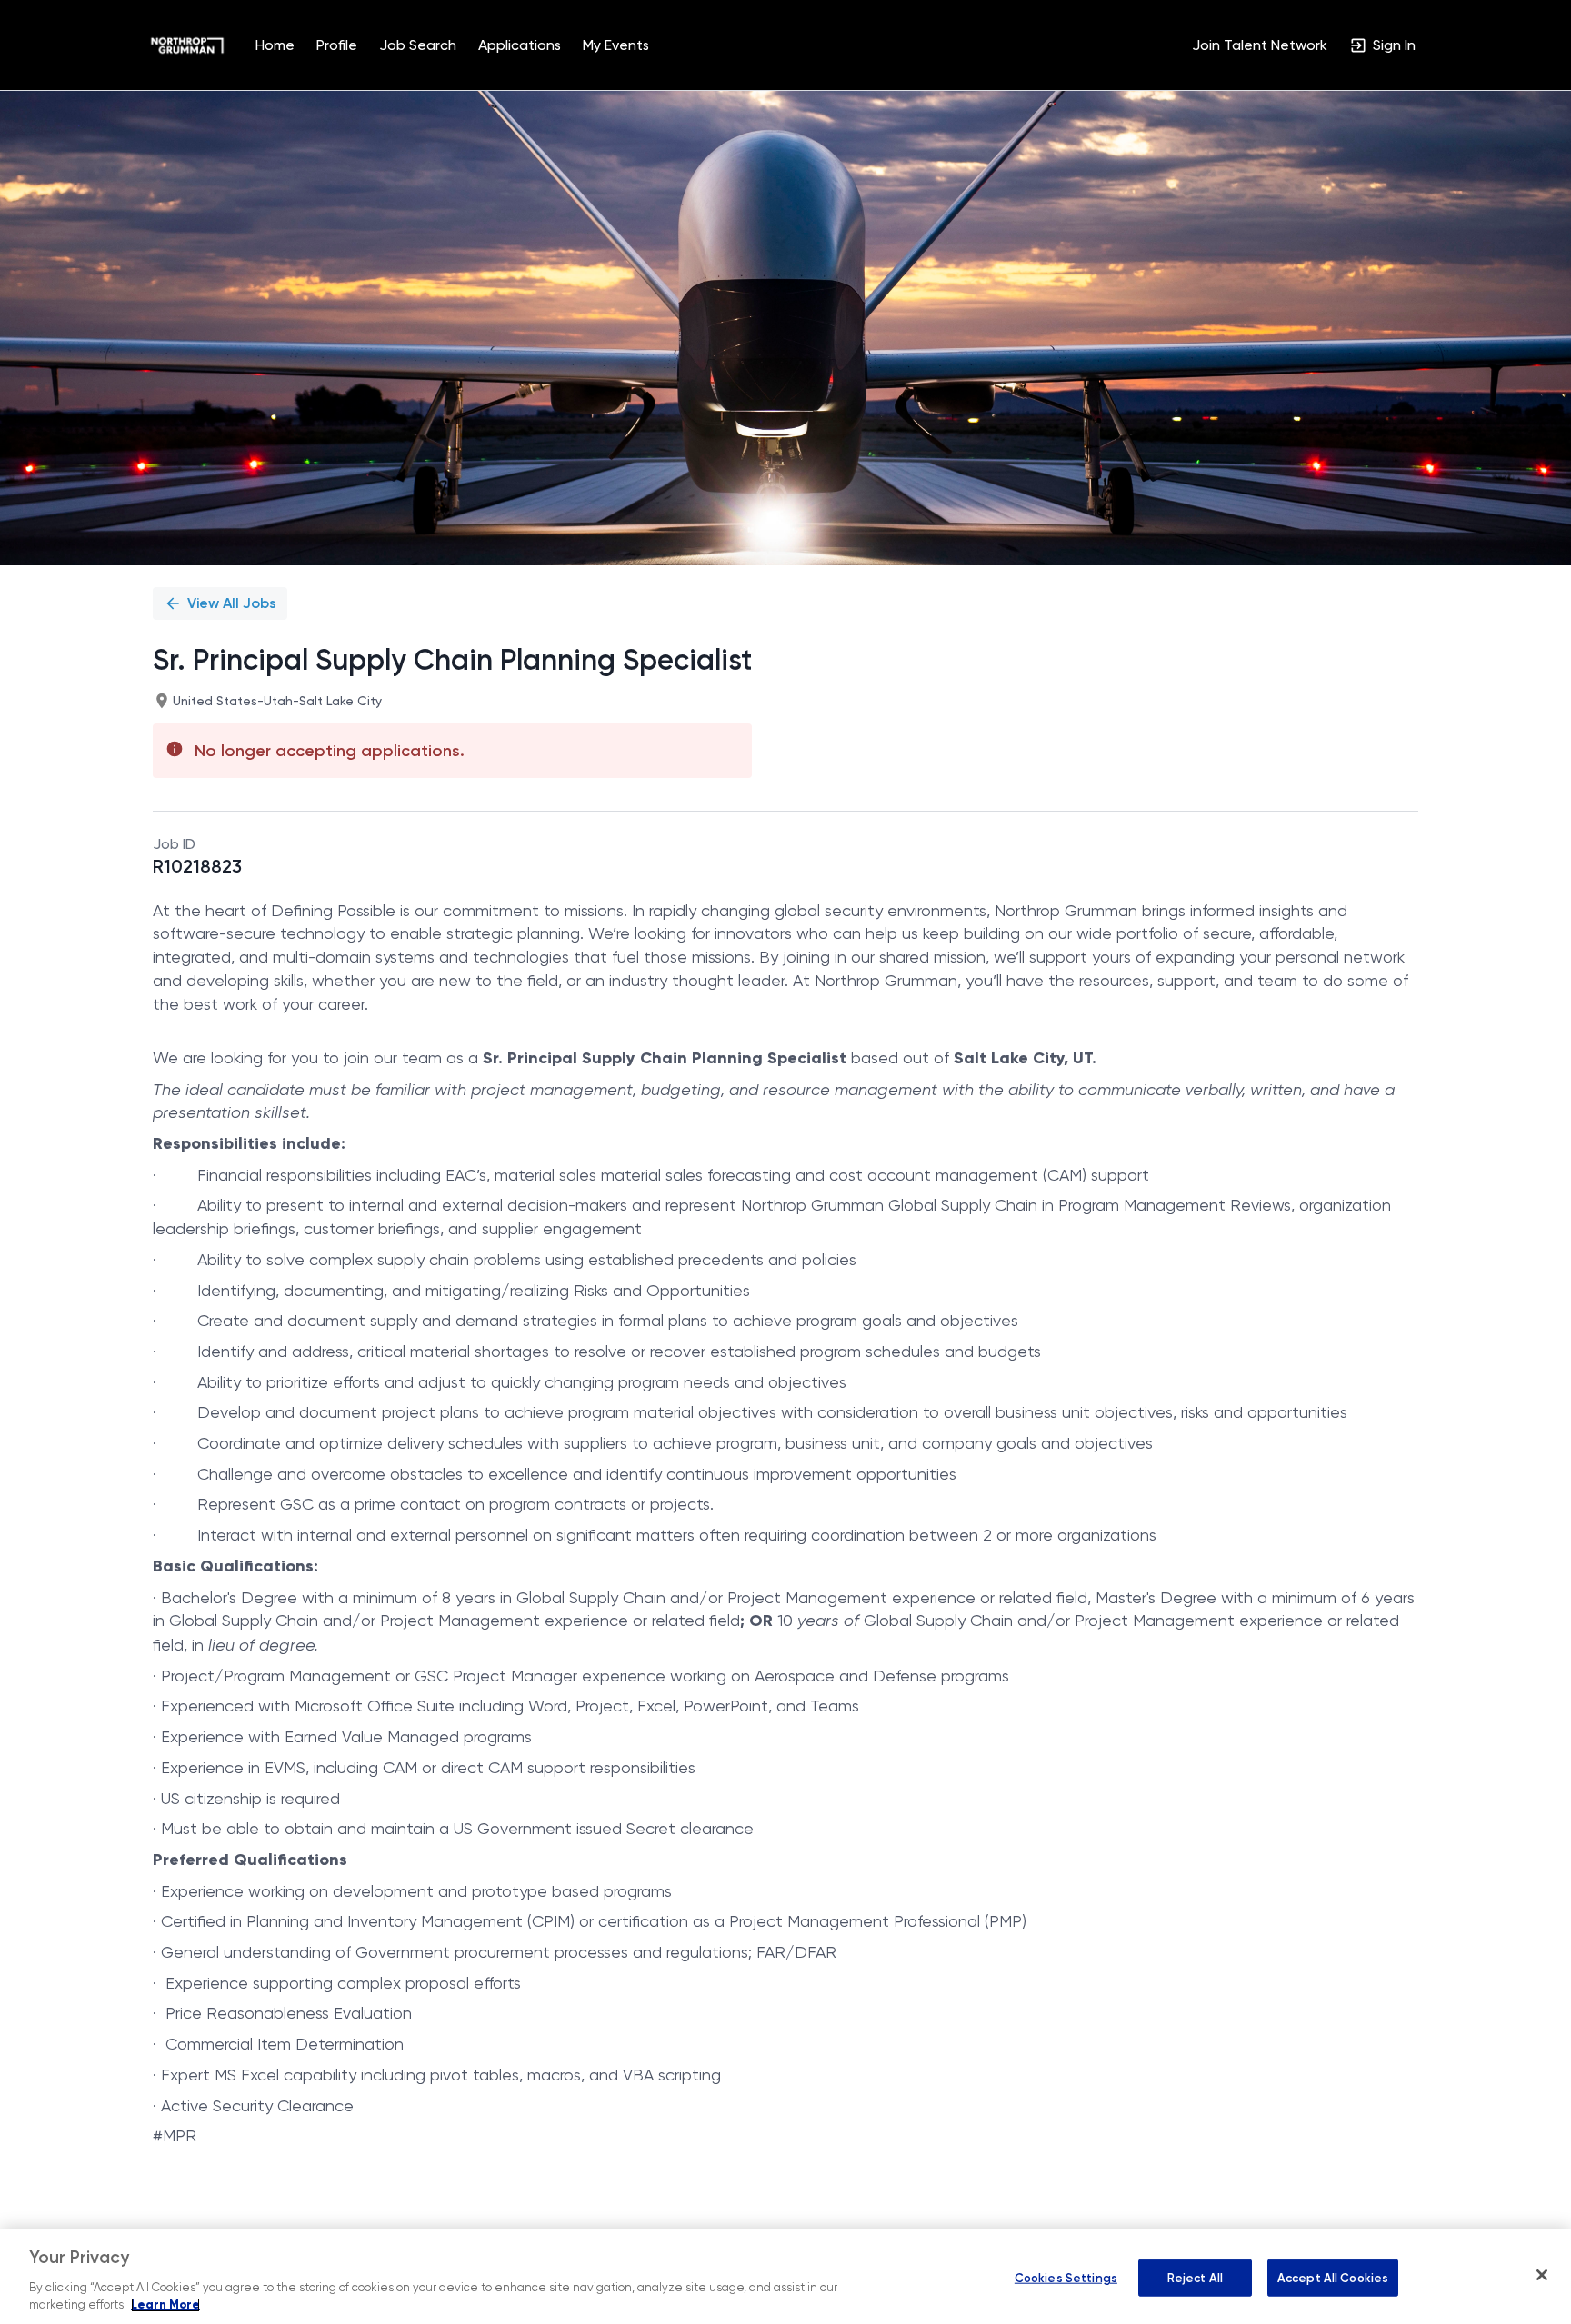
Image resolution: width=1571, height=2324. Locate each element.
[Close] (1542, 2275)
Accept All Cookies (1333, 2277)
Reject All (1195, 2277)
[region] (785, 2276)
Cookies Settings (1066, 2277)
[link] (187, 45)
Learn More (165, 2305)
